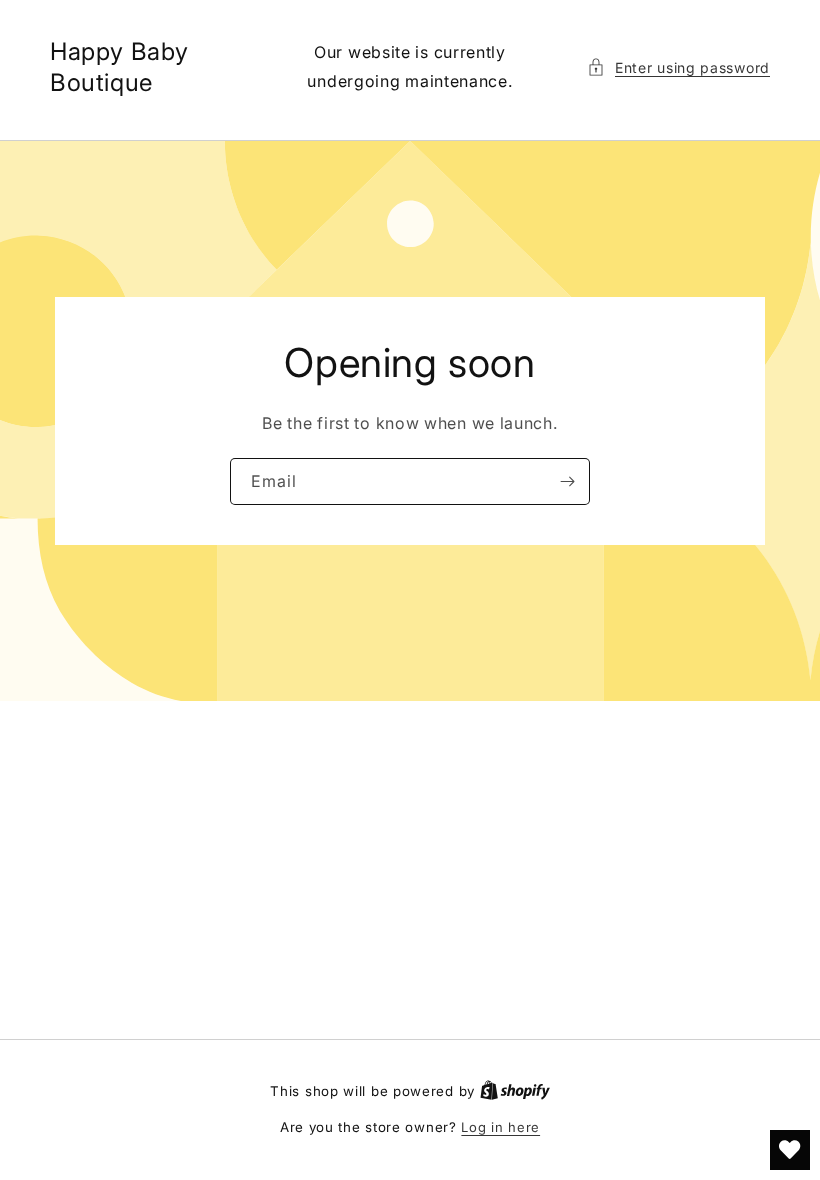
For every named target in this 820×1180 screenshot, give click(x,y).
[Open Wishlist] (790, 1150)
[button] (678, 67)
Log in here (500, 1127)
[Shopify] (515, 1091)
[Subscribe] (567, 480)
